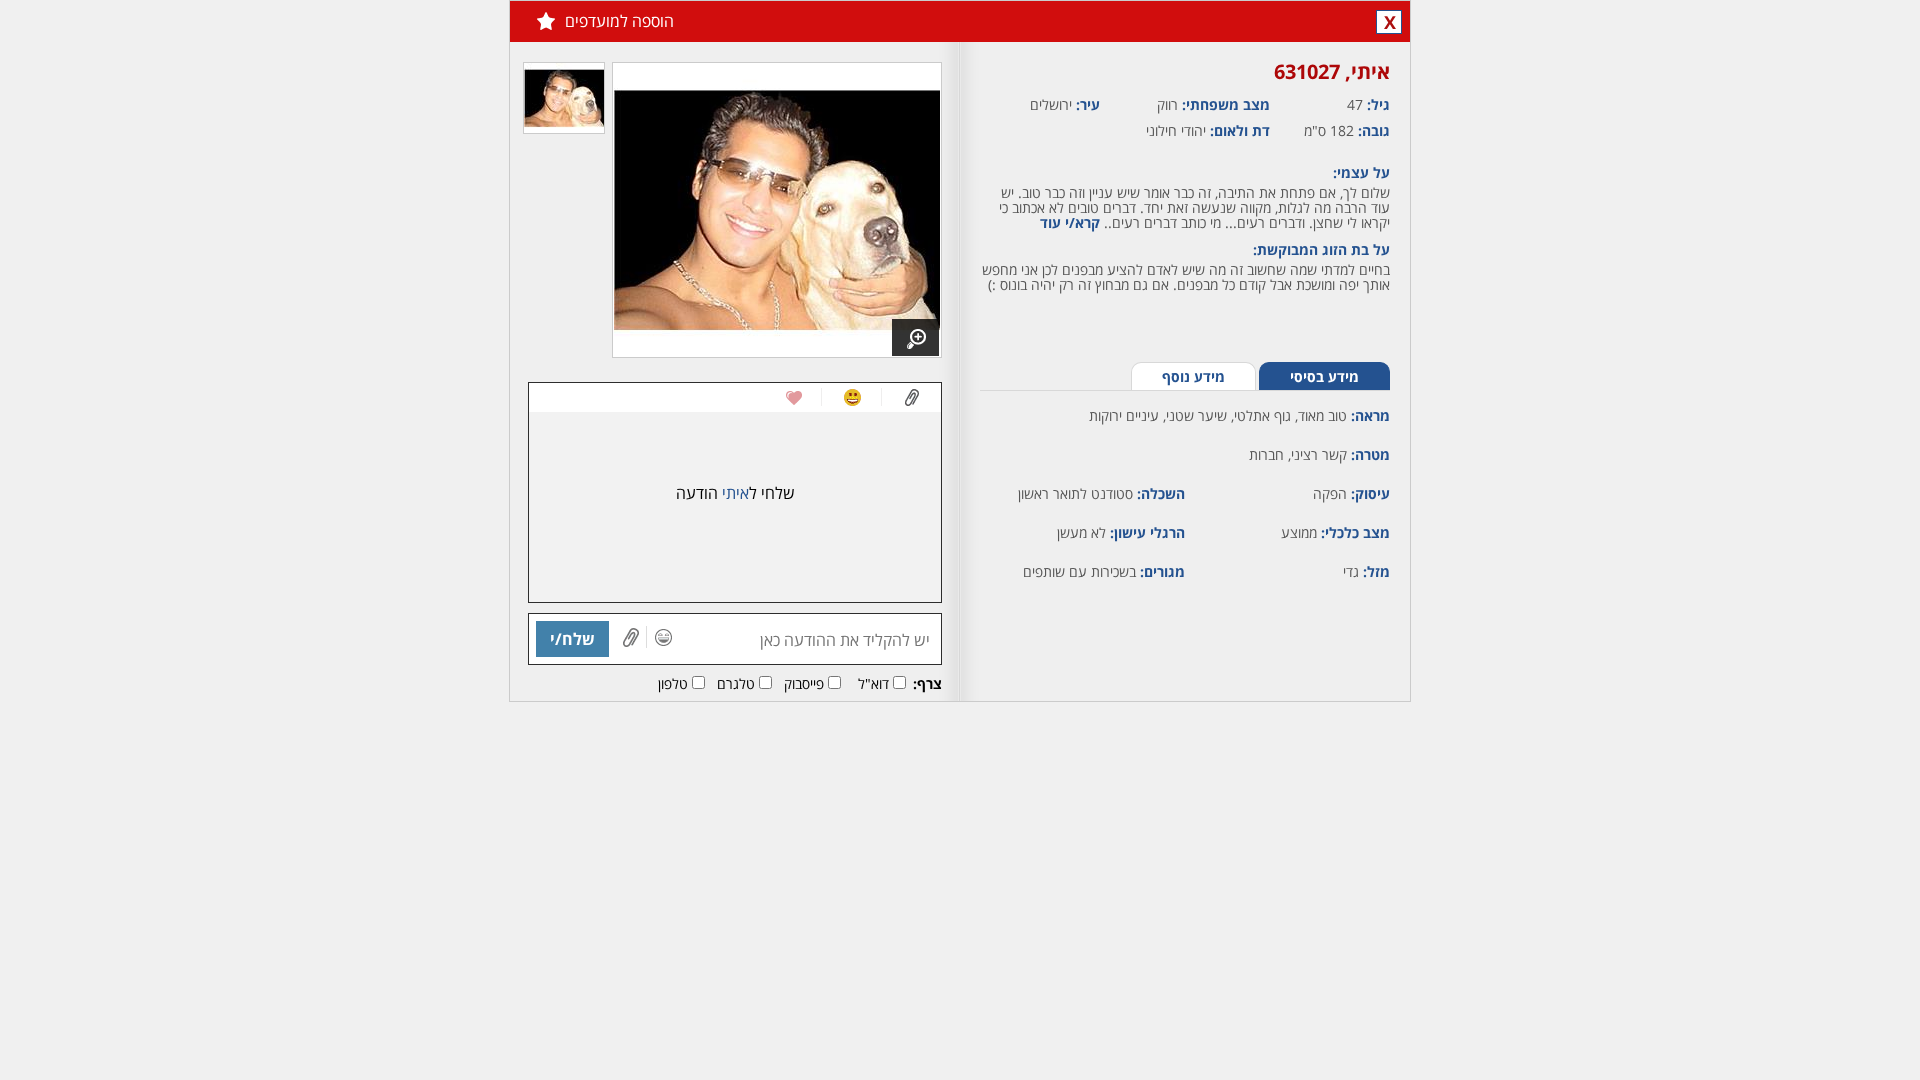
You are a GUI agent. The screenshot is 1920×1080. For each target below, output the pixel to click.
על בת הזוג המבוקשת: (1321, 249)
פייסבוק (804, 683)
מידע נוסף (1193, 376)
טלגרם (736, 683)
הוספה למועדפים (619, 21)
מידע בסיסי (1324, 376)
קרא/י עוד (1070, 222)
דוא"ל (873, 683)
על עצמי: (1361, 172)
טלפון (673, 683)
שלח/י (572, 639)
